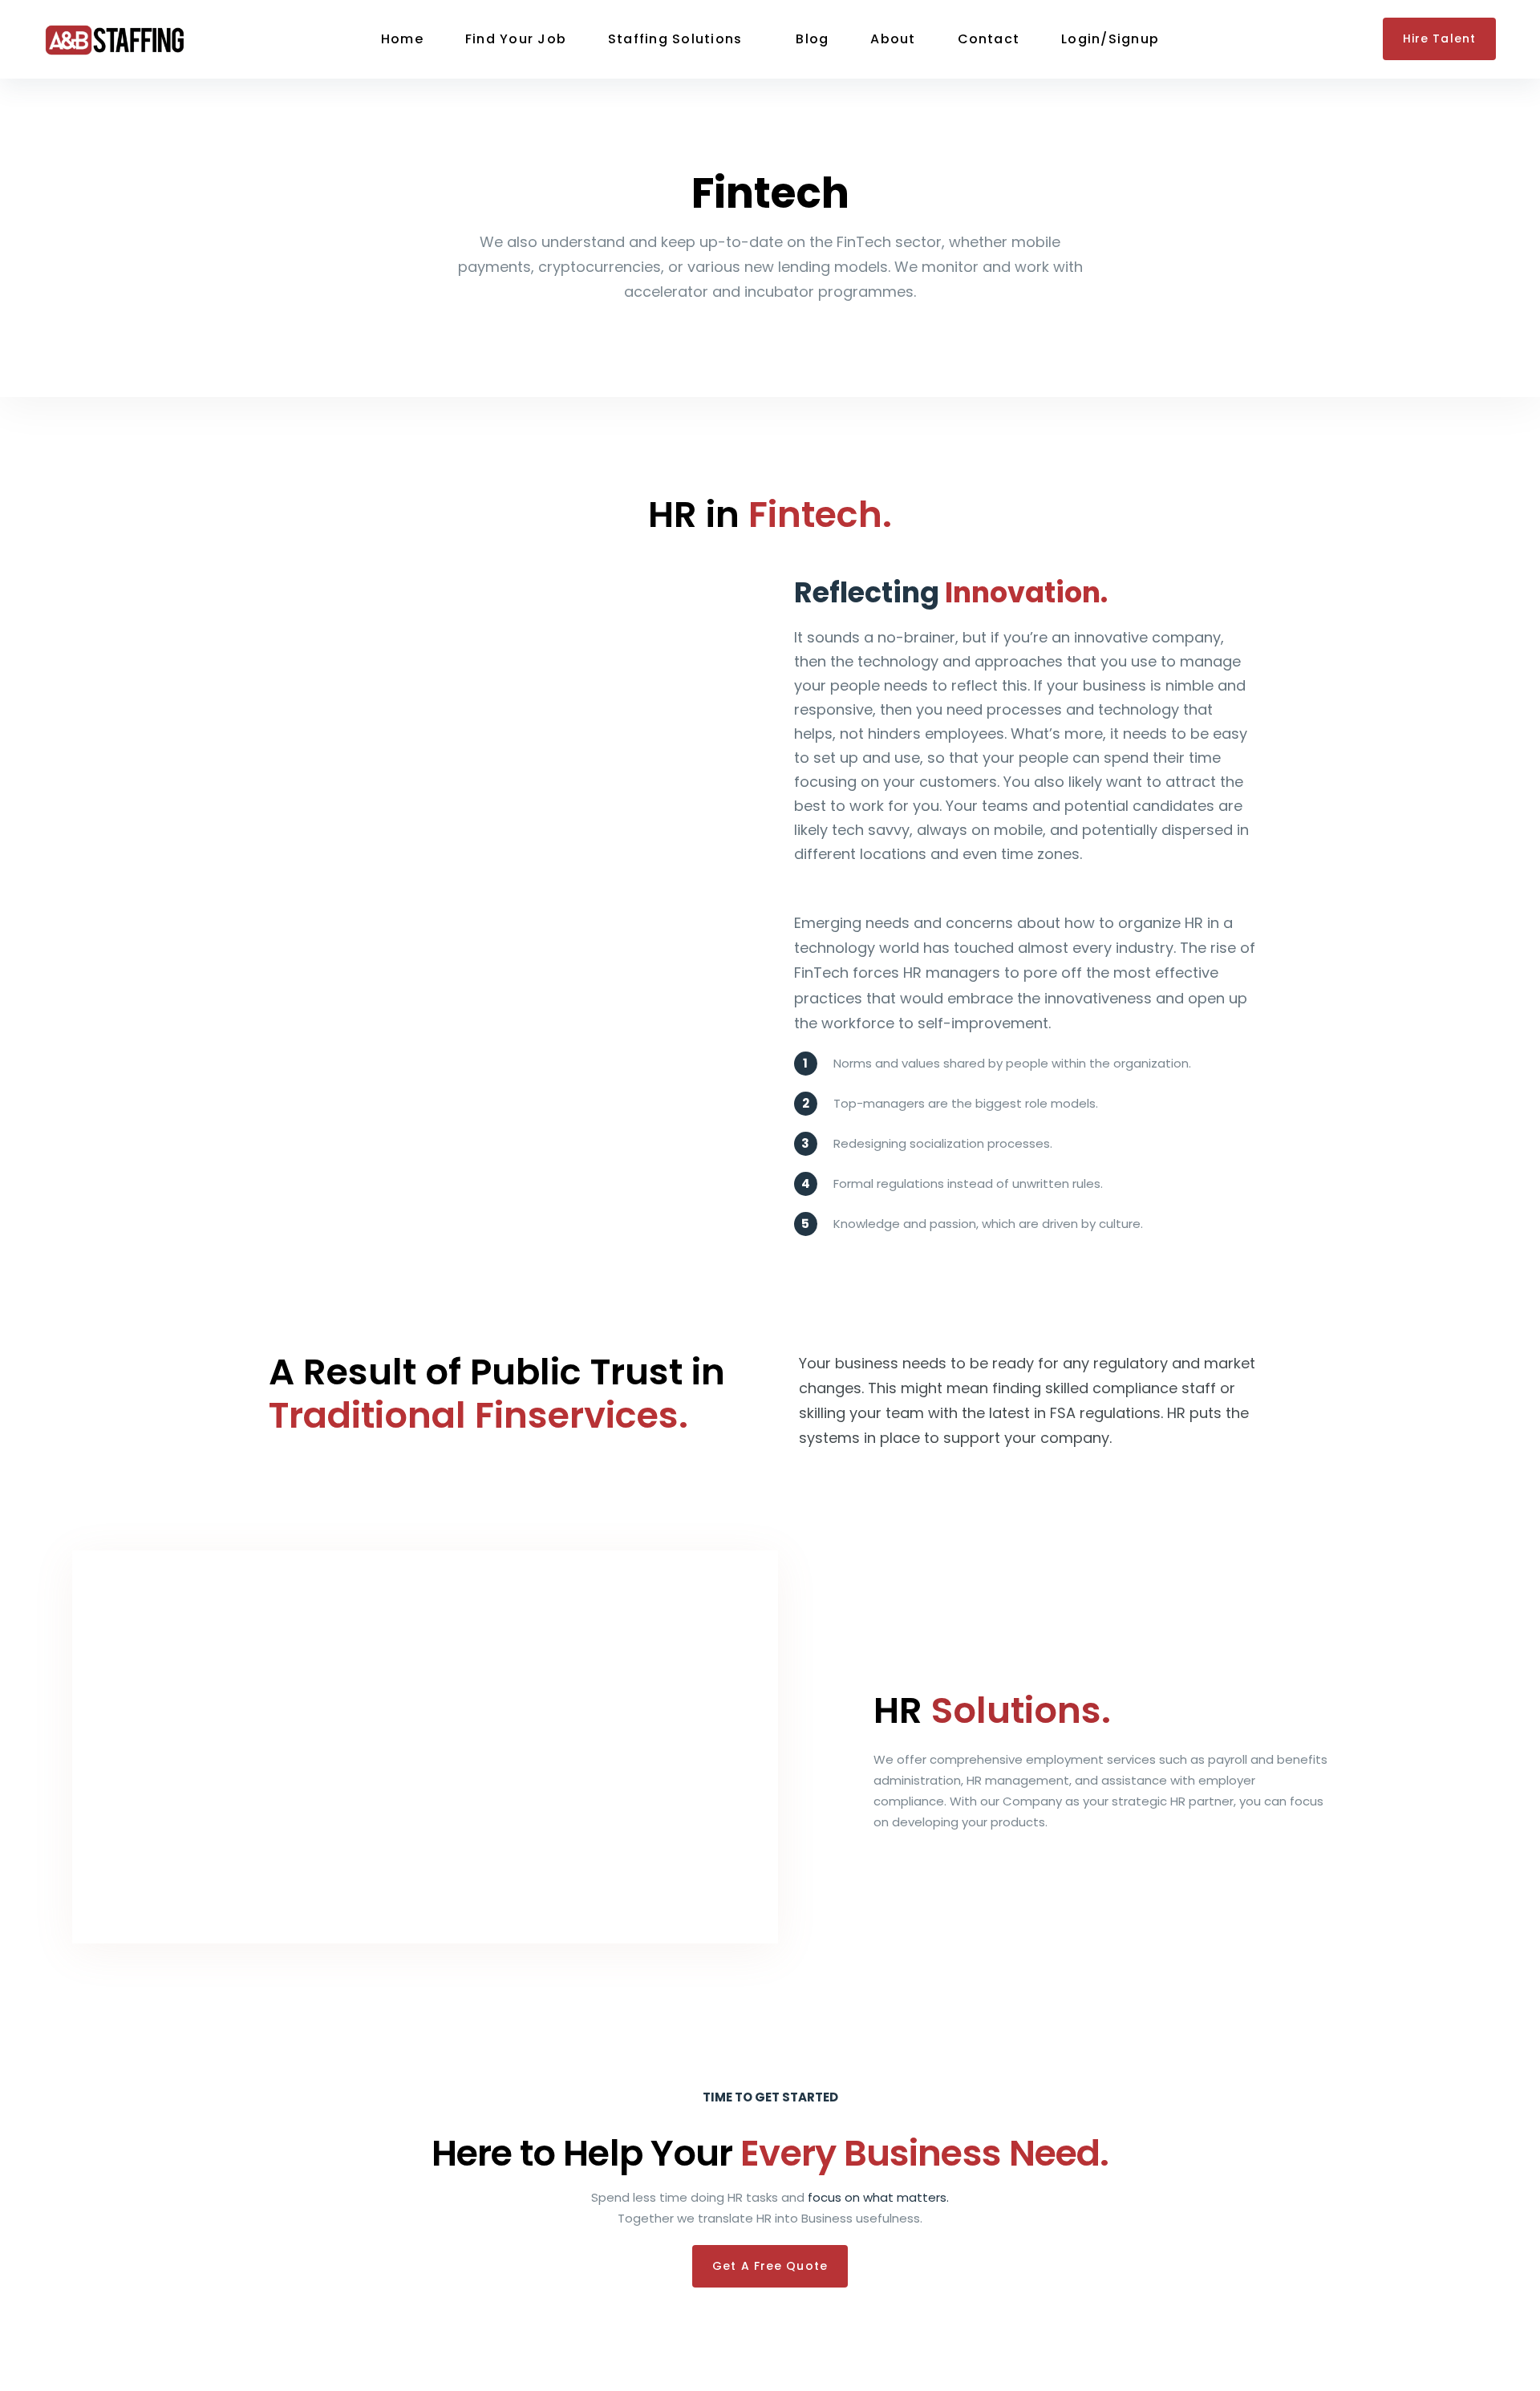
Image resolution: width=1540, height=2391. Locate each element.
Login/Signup (1110, 39)
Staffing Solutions (675, 39)
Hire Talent (1439, 38)
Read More (906, 1866)
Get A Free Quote (770, 2266)
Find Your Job (516, 39)
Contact (989, 39)
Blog (812, 39)
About (893, 39)
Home (402, 39)
